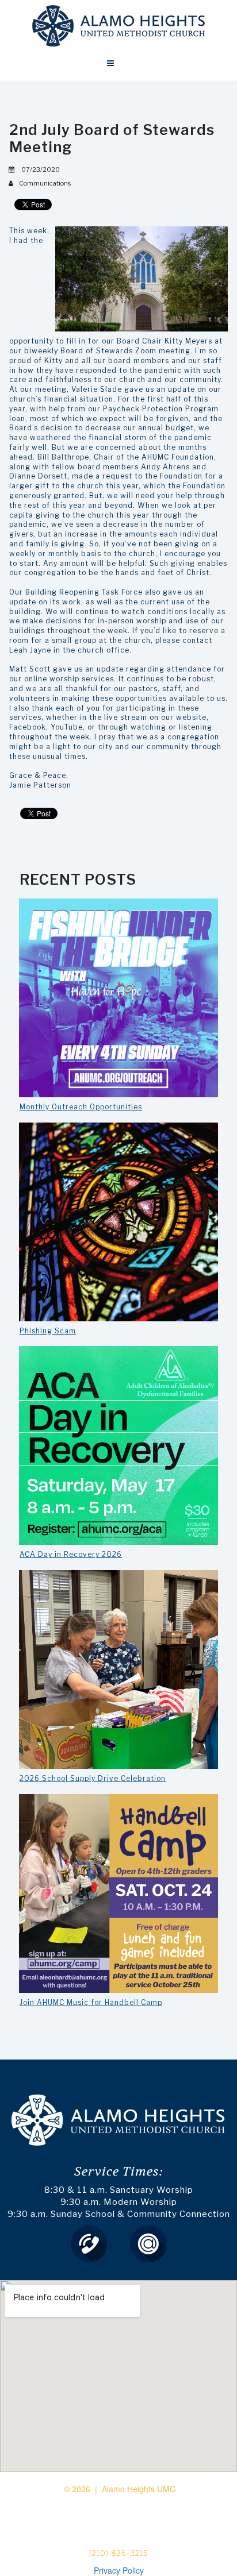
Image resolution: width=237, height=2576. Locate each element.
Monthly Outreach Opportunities (81, 1107)
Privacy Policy (119, 2570)
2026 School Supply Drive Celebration (93, 1778)
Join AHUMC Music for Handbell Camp (91, 2002)
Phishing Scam (48, 1331)
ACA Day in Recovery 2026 (71, 1554)
